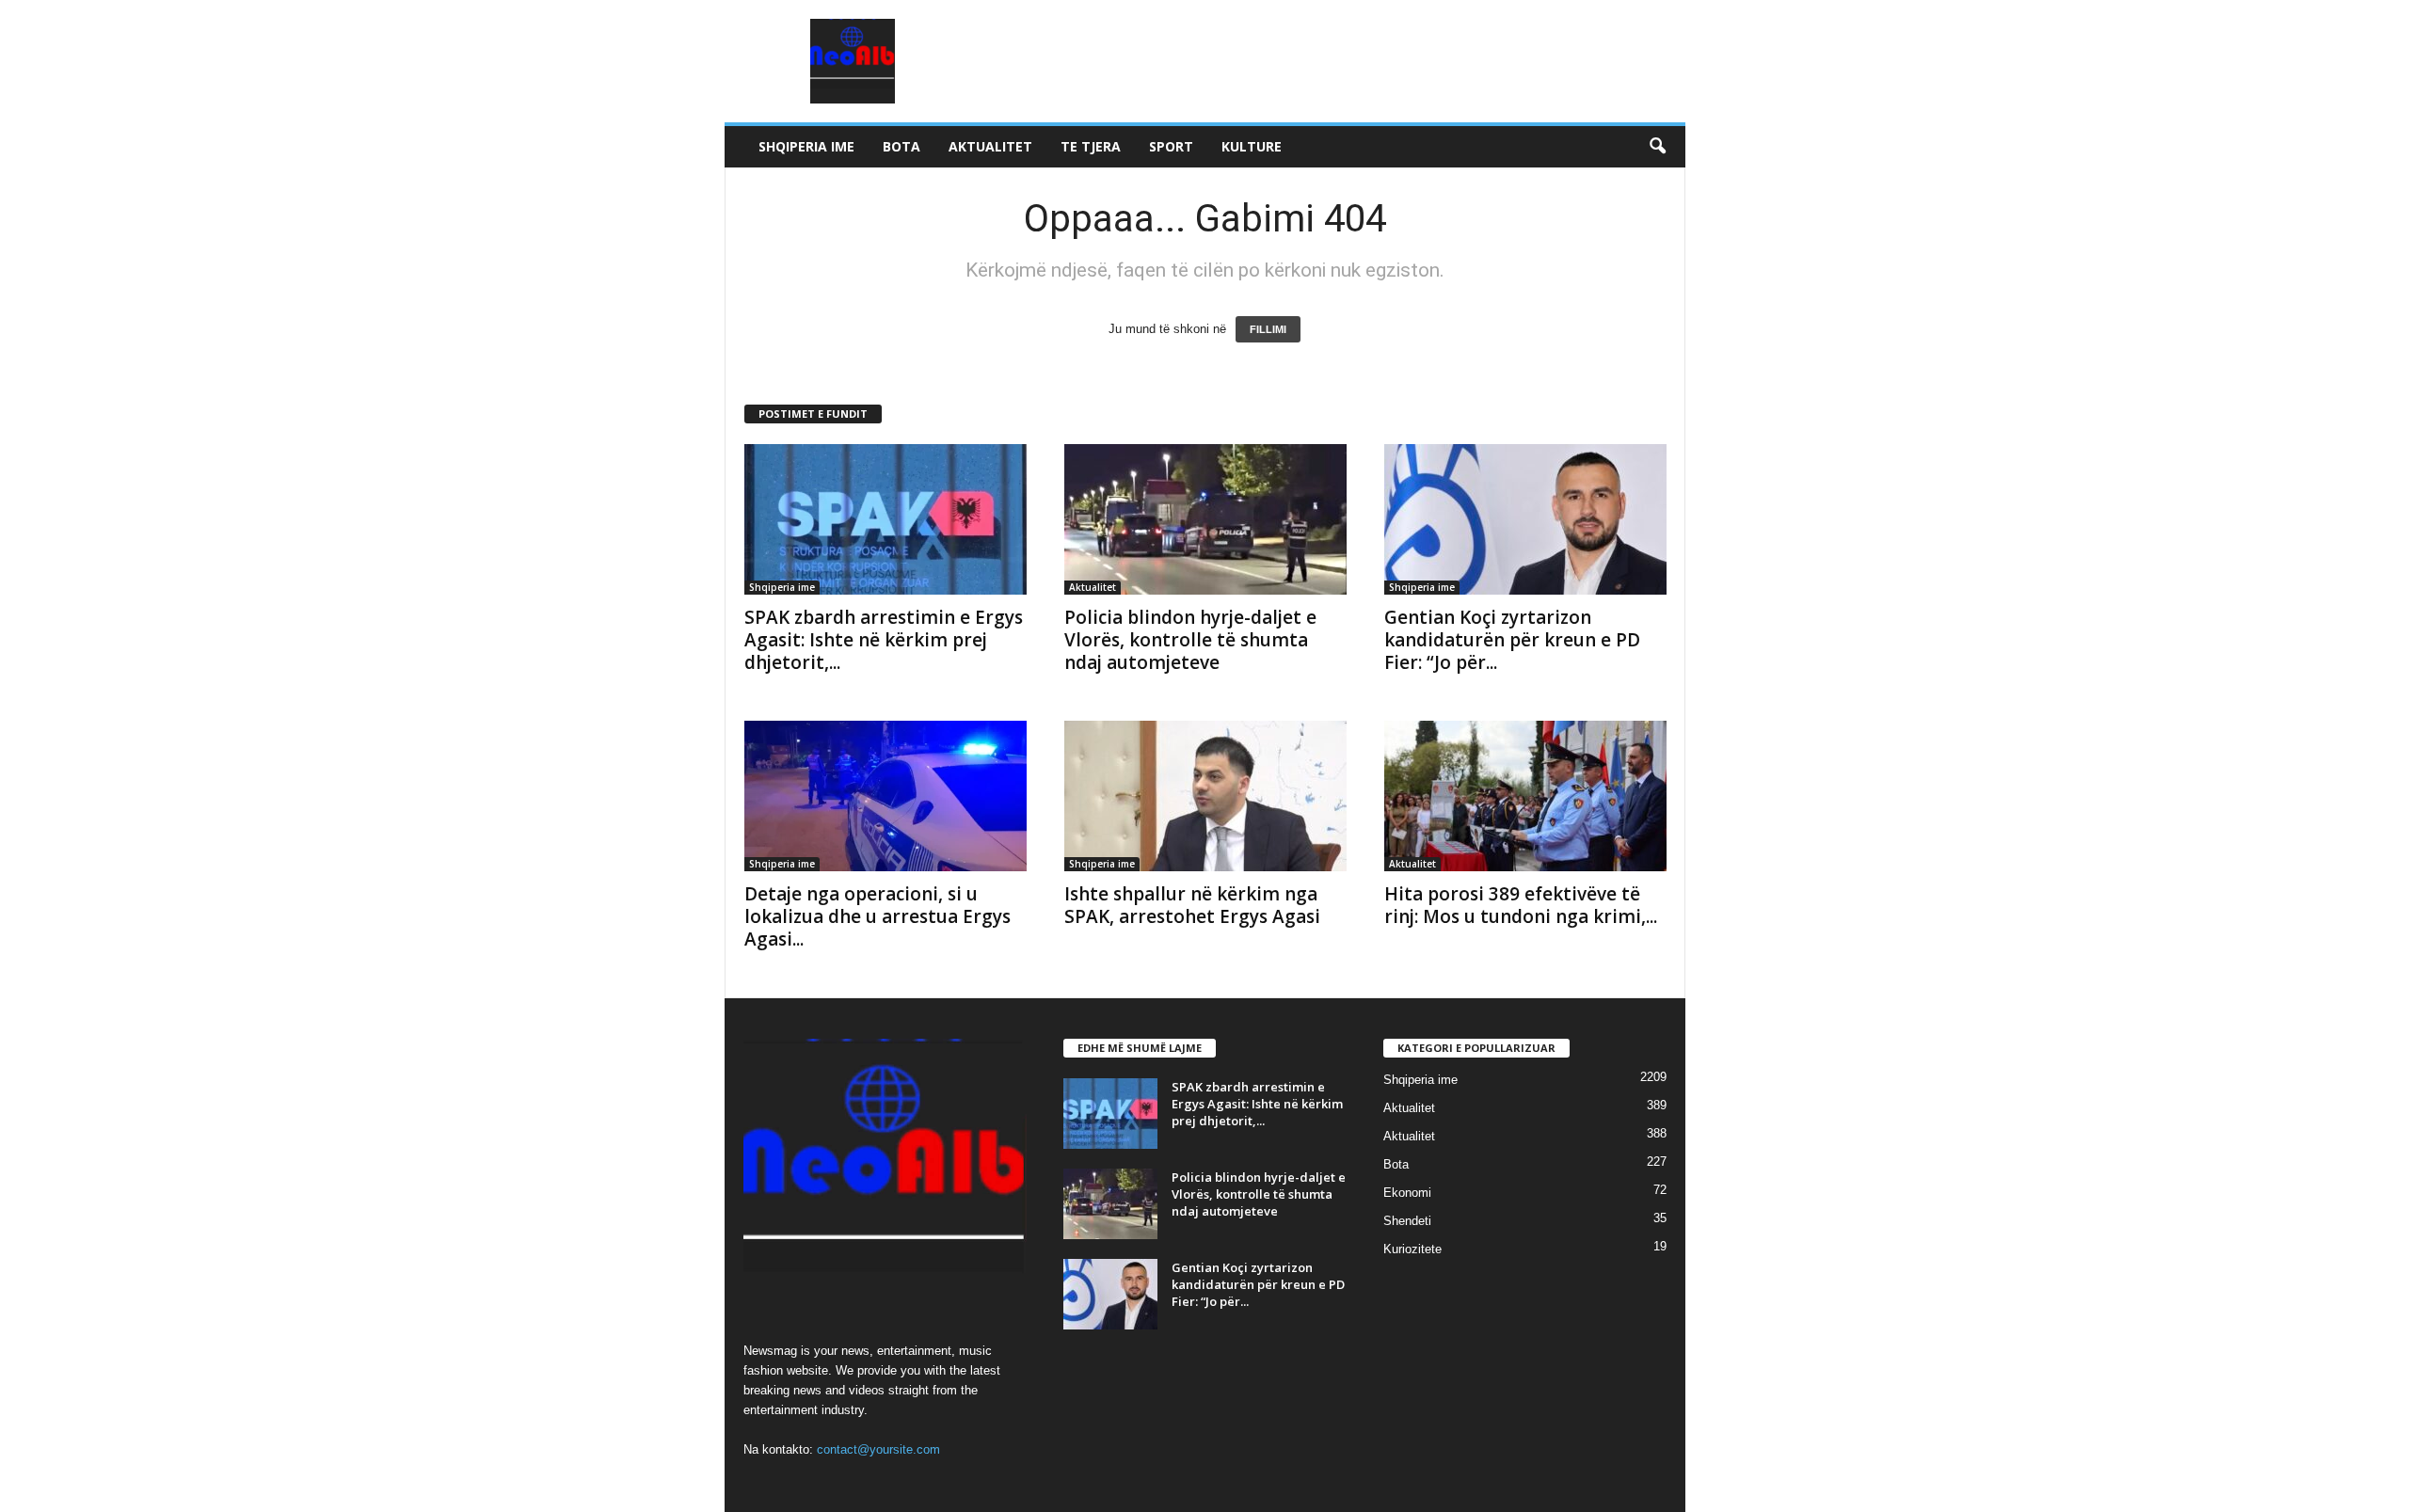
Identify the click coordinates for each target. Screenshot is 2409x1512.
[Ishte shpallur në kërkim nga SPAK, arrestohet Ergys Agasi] (1205, 796)
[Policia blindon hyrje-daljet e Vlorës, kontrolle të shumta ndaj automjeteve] (1205, 519)
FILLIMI (1268, 329)
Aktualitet (990, 146)
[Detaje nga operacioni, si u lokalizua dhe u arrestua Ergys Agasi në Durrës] (885, 796)
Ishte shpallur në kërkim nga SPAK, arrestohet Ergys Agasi (1192, 905)
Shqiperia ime (806, 146)
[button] (1657, 147)
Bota (901, 146)
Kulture (1252, 146)
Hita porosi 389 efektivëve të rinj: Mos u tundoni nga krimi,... (1521, 905)
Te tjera (1091, 146)
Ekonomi (1407, 1193)
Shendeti (1407, 1221)
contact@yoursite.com (878, 1449)
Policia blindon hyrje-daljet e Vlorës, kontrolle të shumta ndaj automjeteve (1190, 640)
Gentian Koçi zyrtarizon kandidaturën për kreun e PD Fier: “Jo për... (1512, 640)
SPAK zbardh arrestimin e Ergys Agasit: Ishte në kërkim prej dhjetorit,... (884, 640)
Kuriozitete (1412, 1249)
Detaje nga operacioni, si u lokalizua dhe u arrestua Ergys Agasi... (877, 916)
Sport (1171, 146)
